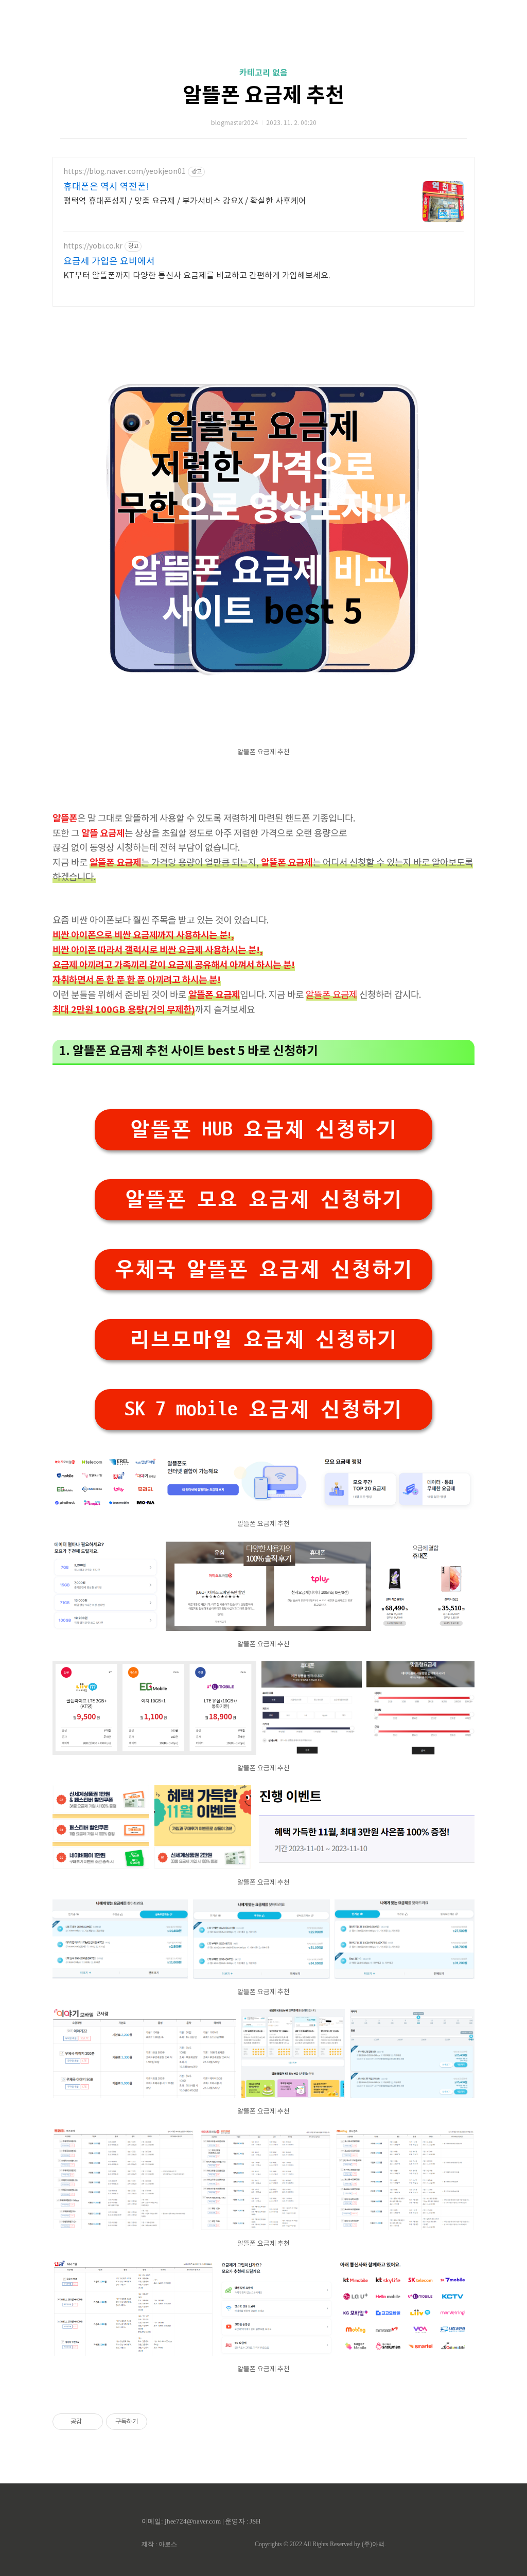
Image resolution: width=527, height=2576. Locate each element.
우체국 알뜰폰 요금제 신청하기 (263, 1269)
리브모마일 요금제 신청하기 (263, 1339)
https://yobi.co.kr (93, 246)
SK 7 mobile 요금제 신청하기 (263, 1409)
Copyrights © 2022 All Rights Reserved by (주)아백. (320, 2544)
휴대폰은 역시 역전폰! (106, 187)
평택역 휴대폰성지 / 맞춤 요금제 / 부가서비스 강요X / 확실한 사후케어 (185, 201)
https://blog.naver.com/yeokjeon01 (125, 172)
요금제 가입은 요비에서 (109, 262)
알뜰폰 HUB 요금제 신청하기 (263, 1130)
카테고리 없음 (263, 73)
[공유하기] (91, 2422)
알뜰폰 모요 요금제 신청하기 (263, 1200)
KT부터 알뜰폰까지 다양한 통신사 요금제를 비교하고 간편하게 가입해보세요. (197, 276)
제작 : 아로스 (159, 2544)
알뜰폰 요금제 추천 (263, 96)
